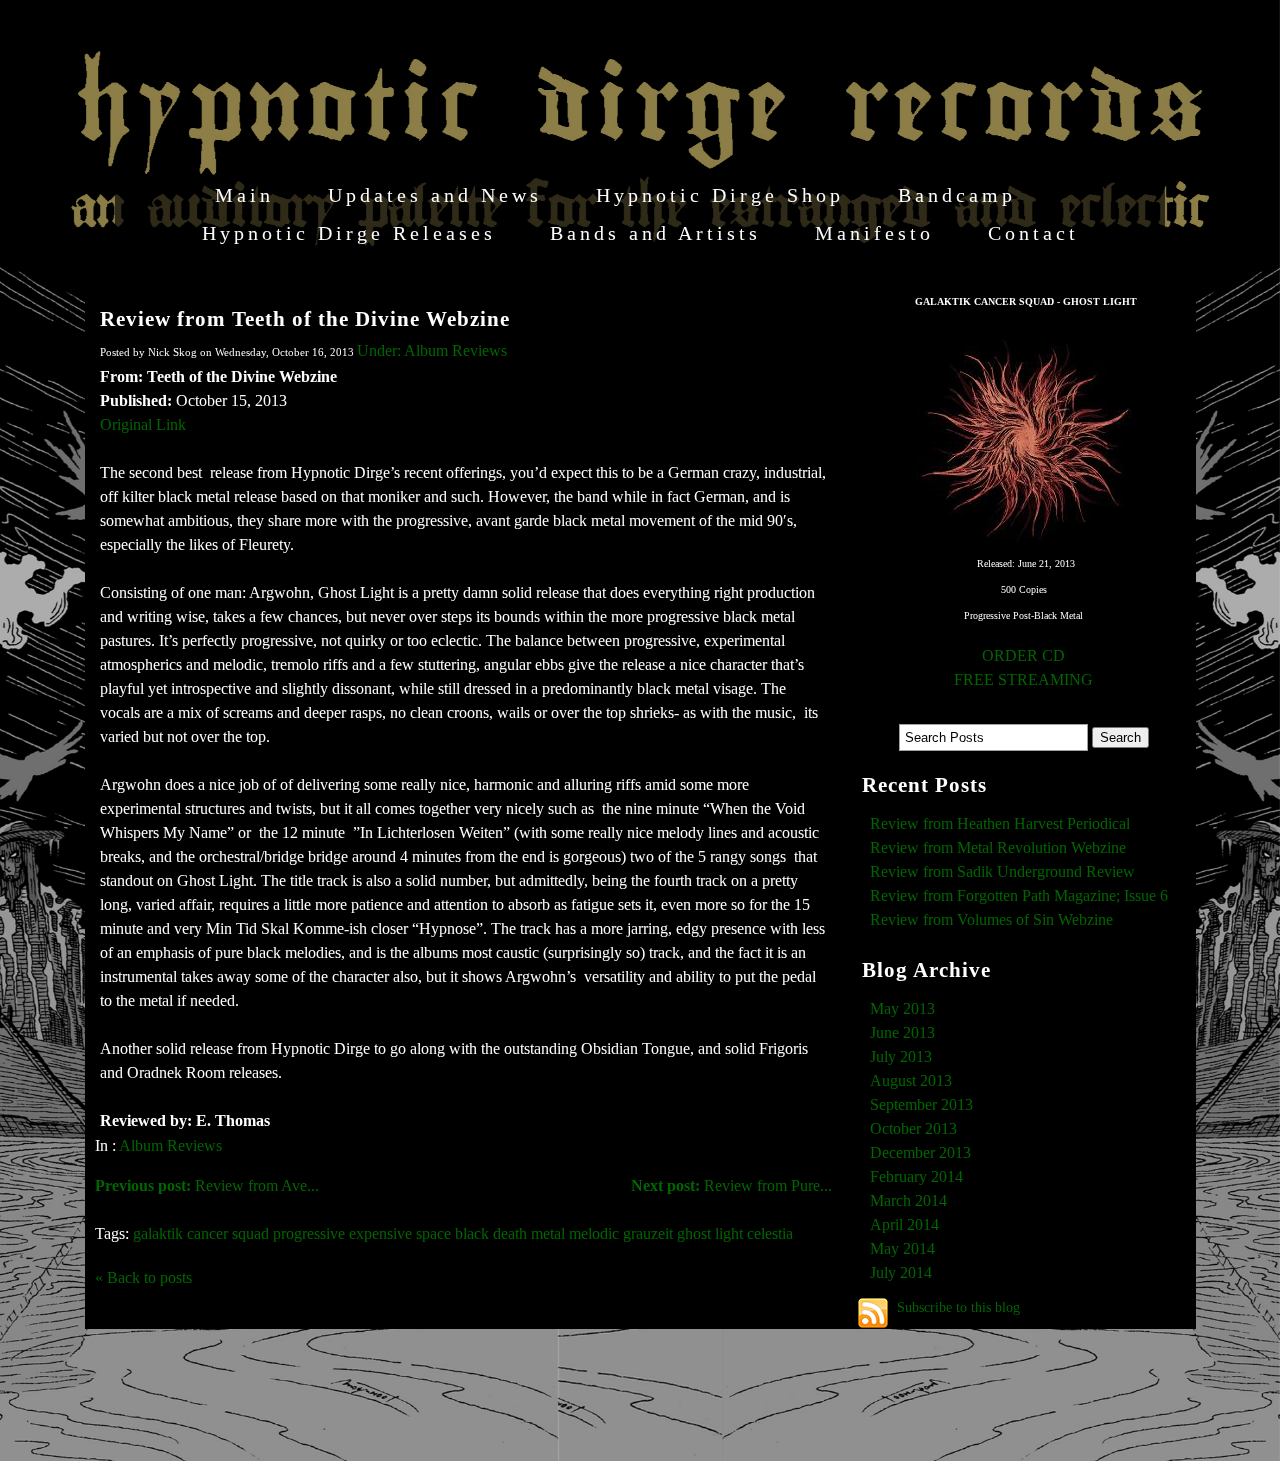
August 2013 (911, 1080)
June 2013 (902, 1032)
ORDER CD (1023, 655)
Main (244, 195)
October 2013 (913, 1128)
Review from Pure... (731, 1185)
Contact (1033, 233)
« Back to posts (143, 1277)
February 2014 (916, 1176)
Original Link (143, 424)
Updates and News (435, 195)
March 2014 (908, 1200)
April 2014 (904, 1224)
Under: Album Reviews (432, 350)
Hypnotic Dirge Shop (720, 195)
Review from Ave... (207, 1185)
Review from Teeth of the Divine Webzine (305, 318)
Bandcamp (957, 195)
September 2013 (921, 1104)
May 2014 (902, 1248)
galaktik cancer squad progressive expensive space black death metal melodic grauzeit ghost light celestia (463, 1233)
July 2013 (901, 1056)
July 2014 (901, 1272)
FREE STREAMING (1023, 679)
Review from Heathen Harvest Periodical (1000, 823)
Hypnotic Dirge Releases (349, 233)
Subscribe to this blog (958, 1307)
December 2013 (920, 1152)
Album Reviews (170, 1145)
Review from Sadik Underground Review (1002, 871)
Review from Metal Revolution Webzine (998, 847)
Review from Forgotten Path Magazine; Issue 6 (1019, 895)
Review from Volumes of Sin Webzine (991, 919)
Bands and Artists (655, 233)
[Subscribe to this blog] (873, 1313)
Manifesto (874, 233)
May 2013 (902, 1008)
